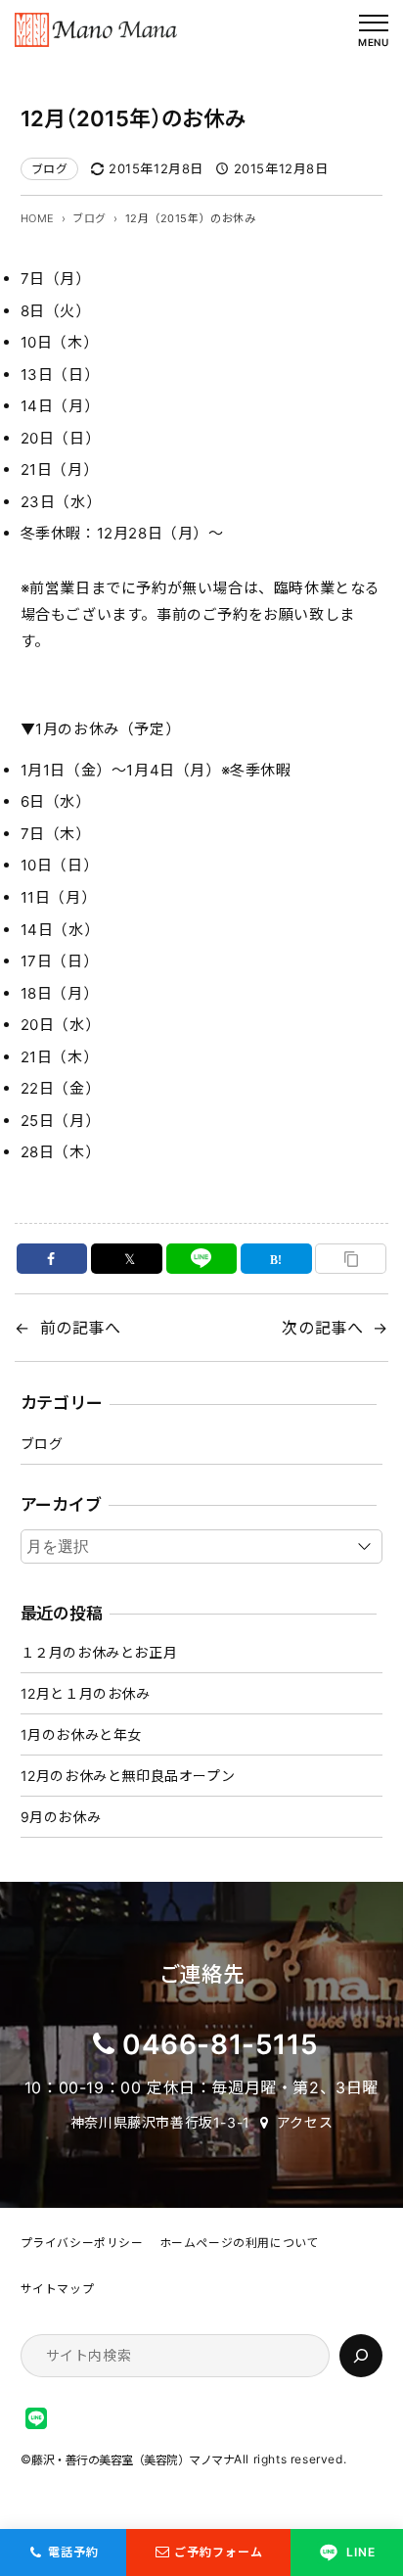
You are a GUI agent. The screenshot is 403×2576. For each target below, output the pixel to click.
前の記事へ (81, 1328)
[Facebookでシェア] (52, 1259)
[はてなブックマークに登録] (276, 1259)
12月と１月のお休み (86, 1693)
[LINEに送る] (202, 1259)
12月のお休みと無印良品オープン (128, 1776)
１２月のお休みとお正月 (99, 1652)
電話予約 (73, 2552)
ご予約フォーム (219, 2552)
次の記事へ (322, 1328)
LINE (361, 2552)
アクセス (305, 2122)
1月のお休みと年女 (81, 1734)
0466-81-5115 (220, 2044)
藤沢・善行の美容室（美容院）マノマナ (133, 2460)
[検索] (361, 2356)
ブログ (50, 169)
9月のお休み (61, 1817)
